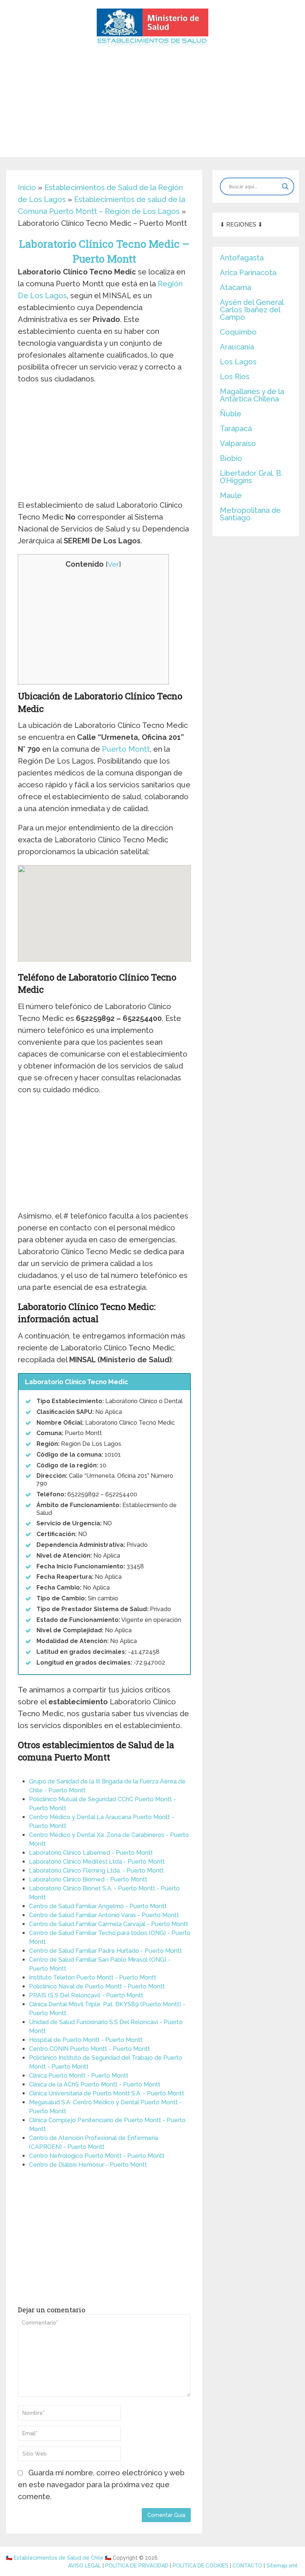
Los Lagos (238, 362)
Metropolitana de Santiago (250, 514)
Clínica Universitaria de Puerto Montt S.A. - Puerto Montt (107, 2093)
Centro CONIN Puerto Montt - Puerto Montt (89, 2049)
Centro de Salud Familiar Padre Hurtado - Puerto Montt (105, 1951)
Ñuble (231, 414)
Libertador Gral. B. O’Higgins (251, 477)
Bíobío (231, 458)
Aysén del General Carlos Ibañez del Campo (252, 310)
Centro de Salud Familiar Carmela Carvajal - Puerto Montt (109, 1924)
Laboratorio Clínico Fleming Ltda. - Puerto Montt (96, 1871)
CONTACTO (247, 2566)
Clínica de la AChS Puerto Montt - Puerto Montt (95, 2084)
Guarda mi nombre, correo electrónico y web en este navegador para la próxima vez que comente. (101, 2485)
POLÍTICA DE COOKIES (200, 2566)
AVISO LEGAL (85, 2566)
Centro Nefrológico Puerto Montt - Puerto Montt (97, 2156)
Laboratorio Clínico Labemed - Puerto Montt (91, 1853)
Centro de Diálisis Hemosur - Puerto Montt (88, 2165)
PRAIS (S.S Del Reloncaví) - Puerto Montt (86, 1995)
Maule (231, 495)
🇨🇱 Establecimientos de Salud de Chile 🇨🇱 (59, 2558)
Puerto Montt (126, 749)
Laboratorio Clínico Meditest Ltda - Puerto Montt (97, 1862)
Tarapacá (236, 429)
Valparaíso (238, 443)
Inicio (27, 188)
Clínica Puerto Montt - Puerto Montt (79, 2076)
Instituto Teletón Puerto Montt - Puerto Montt (93, 1977)
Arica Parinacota (248, 273)
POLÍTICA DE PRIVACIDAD (137, 2566)
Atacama (235, 287)
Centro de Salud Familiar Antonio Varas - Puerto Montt (104, 1915)
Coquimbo (238, 332)
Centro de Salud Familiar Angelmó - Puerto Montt (98, 1906)
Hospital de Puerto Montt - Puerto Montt (86, 2040)
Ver (113, 564)
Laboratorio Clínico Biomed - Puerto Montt (88, 1879)
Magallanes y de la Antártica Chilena (252, 395)
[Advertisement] (152, 105)
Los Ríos (235, 377)
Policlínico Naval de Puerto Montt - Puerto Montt (97, 1986)
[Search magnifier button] (285, 186)
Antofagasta (242, 258)
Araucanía (237, 347)
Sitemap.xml (282, 2566)
